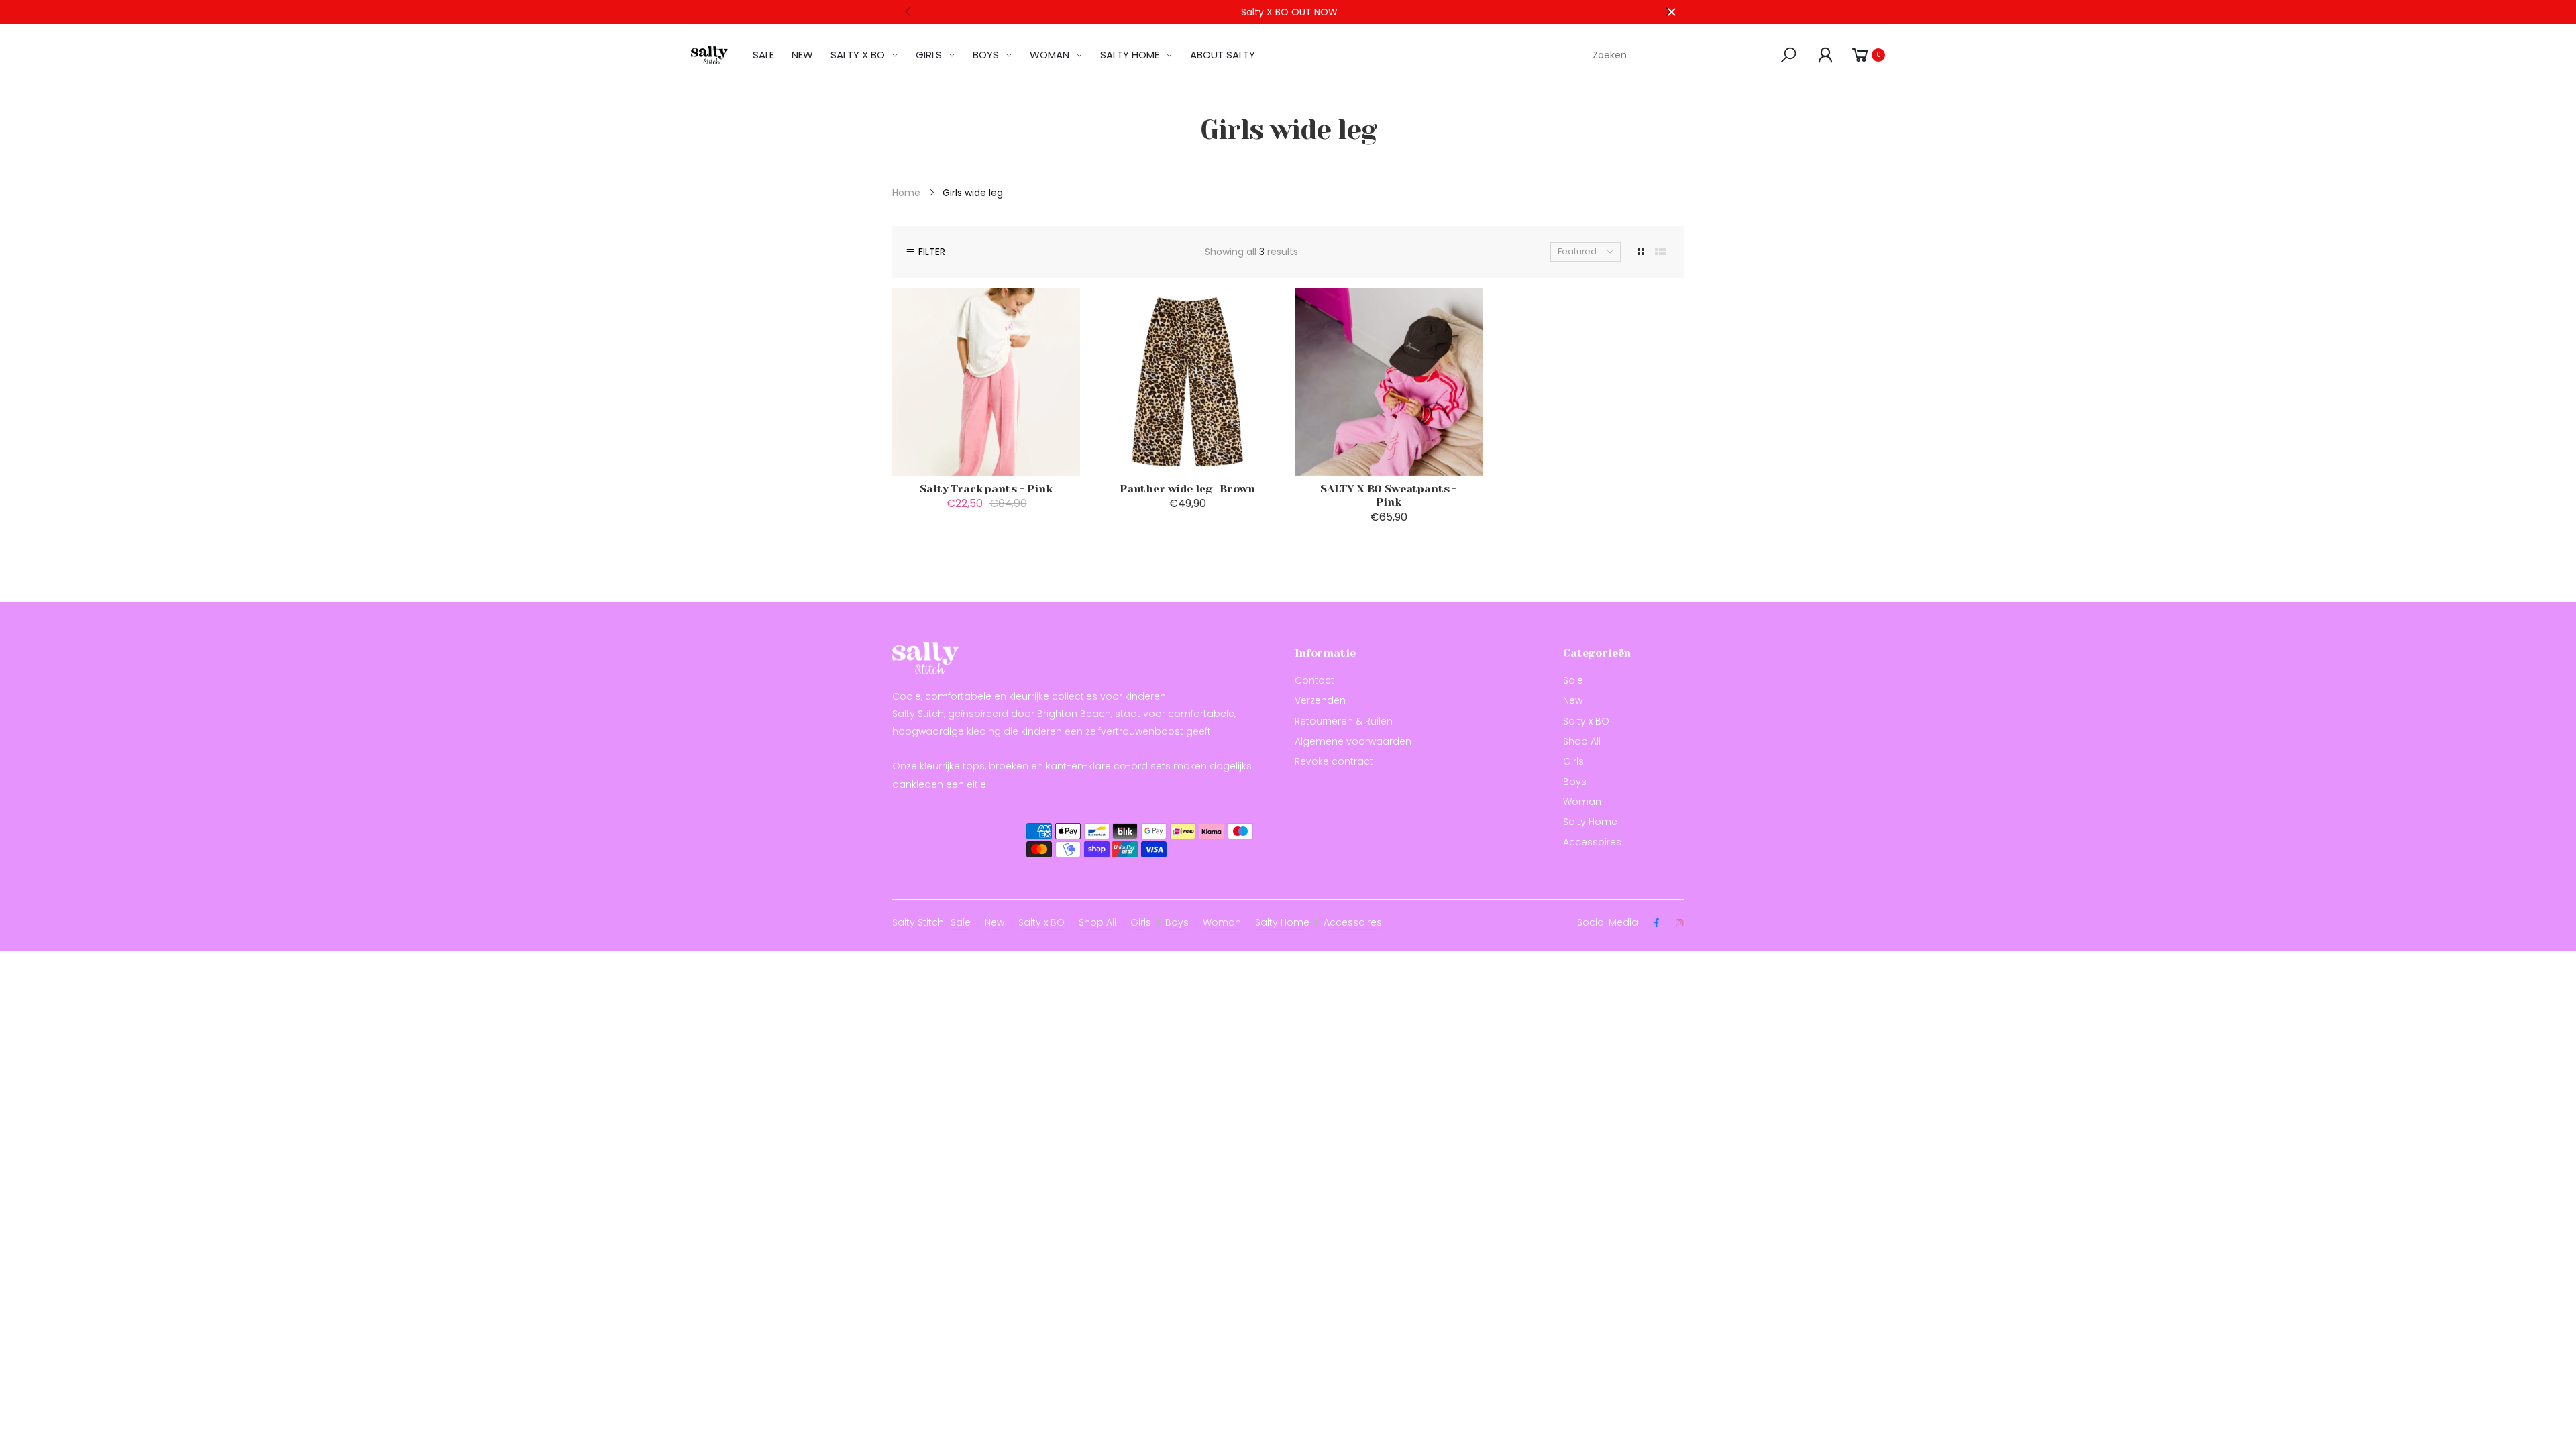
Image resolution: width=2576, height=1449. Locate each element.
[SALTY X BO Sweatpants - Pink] (1389, 382)
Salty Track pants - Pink (986, 489)
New (1573, 700)
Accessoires (1592, 842)
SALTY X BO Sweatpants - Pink (1389, 495)
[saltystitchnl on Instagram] (1679, 923)
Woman (1582, 802)
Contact (1314, 680)
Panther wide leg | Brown (1187, 489)
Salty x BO (1586, 721)
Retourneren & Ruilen (1344, 721)
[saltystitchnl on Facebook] (1656, 923)
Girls (1573, 761)
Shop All (1582, 741)
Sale (1573, 680)
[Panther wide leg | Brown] (1187, 382)
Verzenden (1320, 700)
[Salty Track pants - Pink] (986, 382)
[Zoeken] (1791, 55)
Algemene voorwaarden (1353, 741)
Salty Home (1590, 822)
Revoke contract (1334, 761)
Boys (1575, 782)
